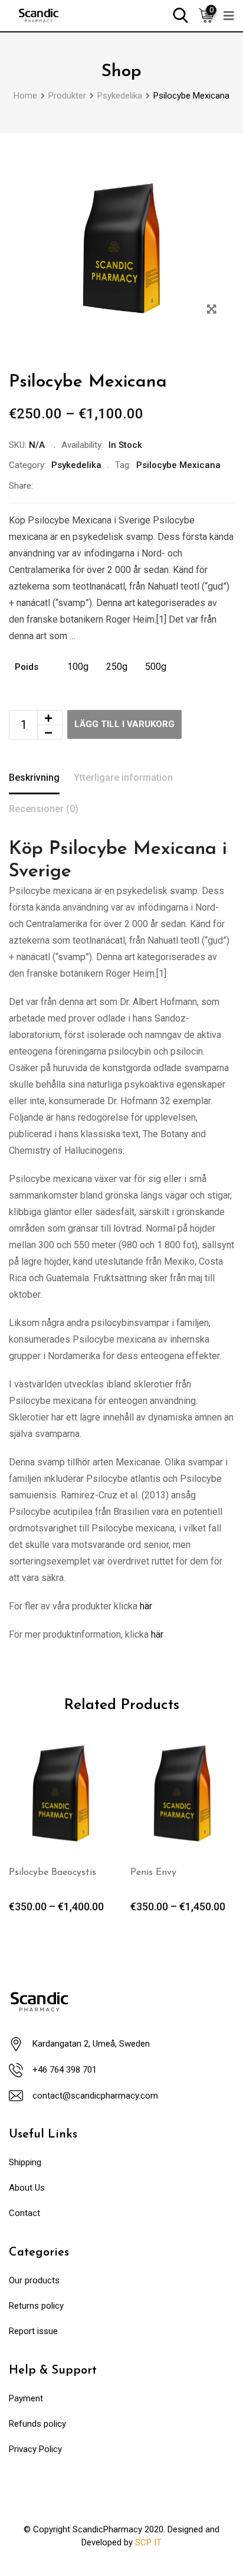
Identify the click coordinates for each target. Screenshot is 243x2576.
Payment (26, 2398)
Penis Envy (153, 1873)
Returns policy (36, 2306)
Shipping (25, 2162)
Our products (34, 2280)
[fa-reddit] (150, 486)
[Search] (180, 14)
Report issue (33, 2331)
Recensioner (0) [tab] (44, 809)
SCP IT (148, 2542)
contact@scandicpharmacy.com (95, 2096)
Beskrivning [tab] (34, 778)
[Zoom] (211, 310)
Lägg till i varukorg (124, 724)
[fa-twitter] (70, 486)
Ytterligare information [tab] (123, 778)
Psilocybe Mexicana (178, 465)
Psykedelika (76, 465)
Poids (27, 667)
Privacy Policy (35, 2449)
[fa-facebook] (43, 486)
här (146, 1606)
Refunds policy (37, 2424)
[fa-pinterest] (123, 486)
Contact (24, 2213)
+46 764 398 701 (65, 2070)
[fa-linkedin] (96, 486)
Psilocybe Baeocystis (52, 1873)
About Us (27, 2188)
